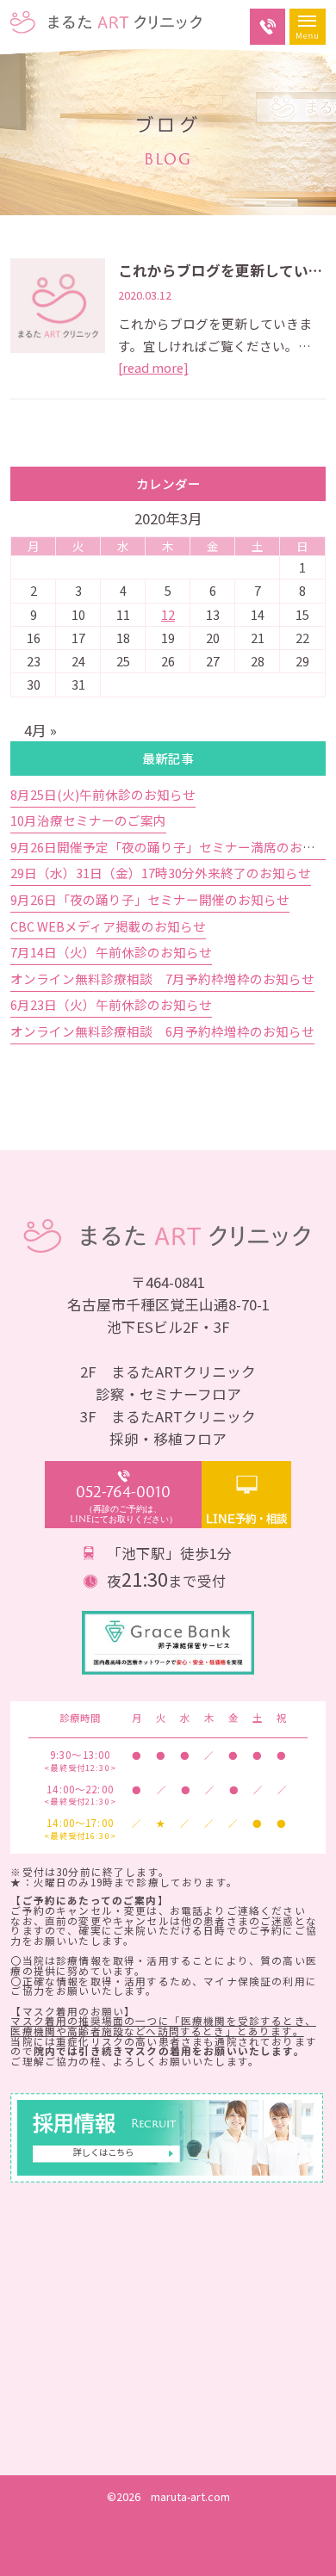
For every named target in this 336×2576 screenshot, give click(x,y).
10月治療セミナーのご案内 (88, 820)
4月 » (40, 730)
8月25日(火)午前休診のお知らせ (103, 794)
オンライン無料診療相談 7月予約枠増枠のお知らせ (162, 978)
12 (168, 614)
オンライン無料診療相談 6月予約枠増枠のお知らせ (162, 1031)
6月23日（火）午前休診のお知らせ (111, 1004)
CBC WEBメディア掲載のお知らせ (108, 926)
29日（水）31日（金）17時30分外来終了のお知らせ (161, 873)
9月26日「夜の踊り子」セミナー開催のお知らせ (150, 899)
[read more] (153, 367)
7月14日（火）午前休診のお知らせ (111, 952)
